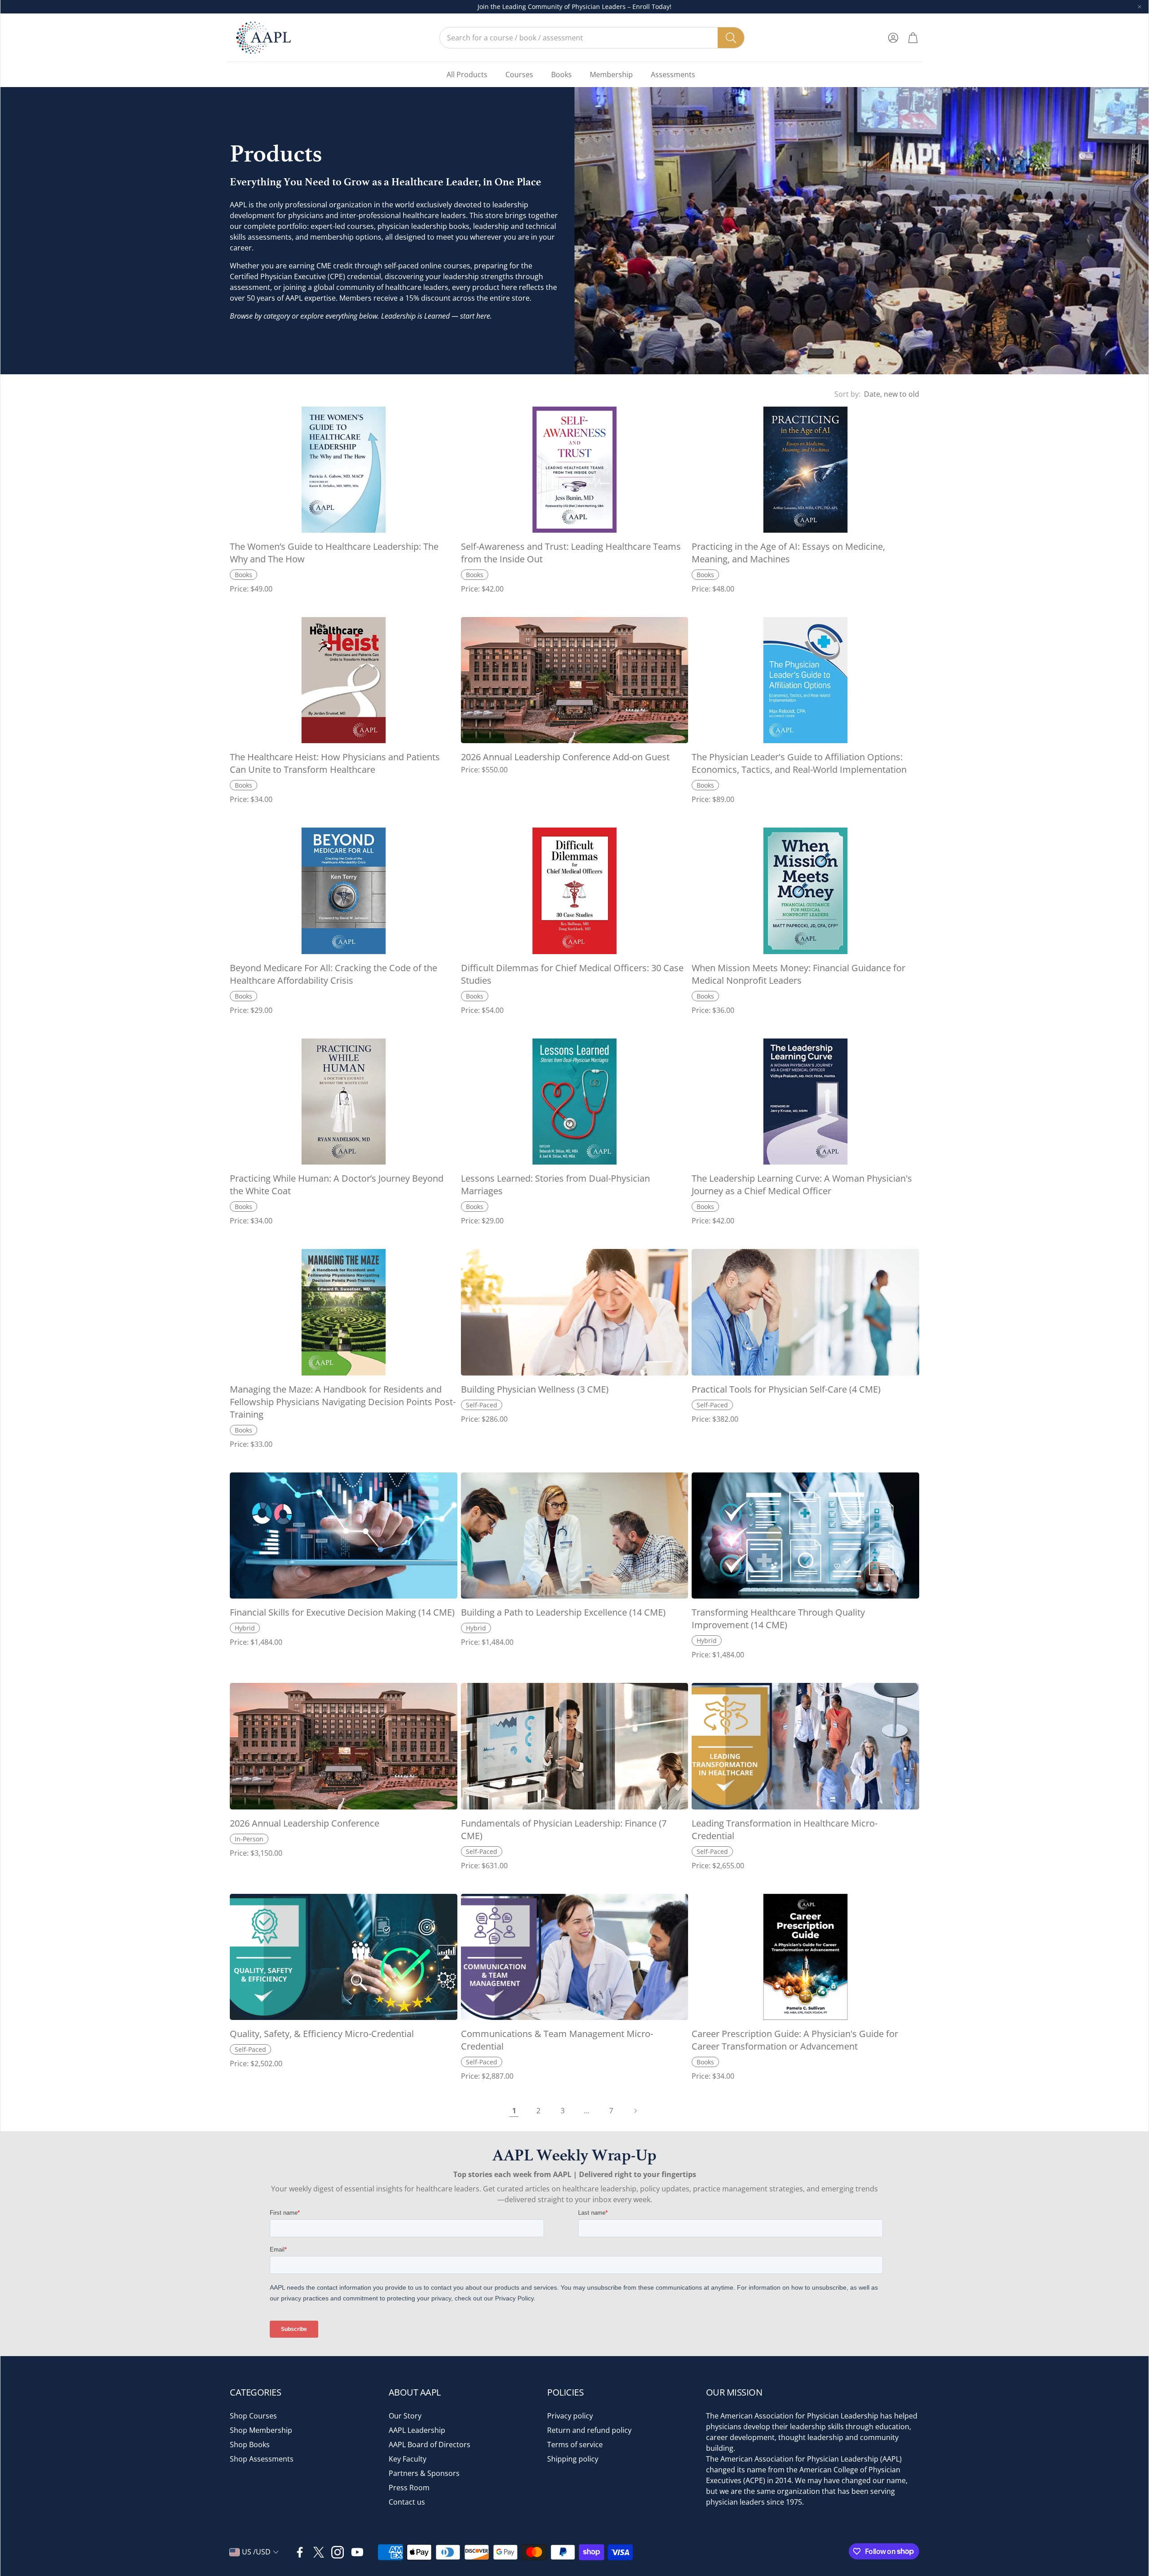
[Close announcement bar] (1140, 7)
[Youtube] (357, 2552)
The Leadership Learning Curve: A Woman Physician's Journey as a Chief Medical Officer (802, 1185)
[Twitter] (319, 2552)
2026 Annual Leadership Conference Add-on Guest (565, 757)
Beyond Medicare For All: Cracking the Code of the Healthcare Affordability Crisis (333, 974)
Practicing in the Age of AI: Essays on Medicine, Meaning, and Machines (788, 553)
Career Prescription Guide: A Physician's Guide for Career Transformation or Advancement (795, 2040)
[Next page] (635, 2111)
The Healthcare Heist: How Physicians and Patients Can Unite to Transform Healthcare (335, 763)
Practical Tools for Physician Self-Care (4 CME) (786, 1389)
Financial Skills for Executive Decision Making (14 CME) (342, 1612)
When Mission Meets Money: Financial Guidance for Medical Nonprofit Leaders (798, 974)
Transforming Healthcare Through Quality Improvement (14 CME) (778, 1619)
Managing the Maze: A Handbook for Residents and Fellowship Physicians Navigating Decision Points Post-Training (343, 1402)
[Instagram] (338, 2552)
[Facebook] (300, 2552)
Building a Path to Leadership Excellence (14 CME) (563, 1612)
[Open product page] (344, 470)
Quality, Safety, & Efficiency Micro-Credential (322, 2034)
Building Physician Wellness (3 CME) (535, 1389)
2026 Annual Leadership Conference (305, 1823)
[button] (592, 38)
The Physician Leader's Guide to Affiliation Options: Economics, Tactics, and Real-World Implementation (799, 763)
